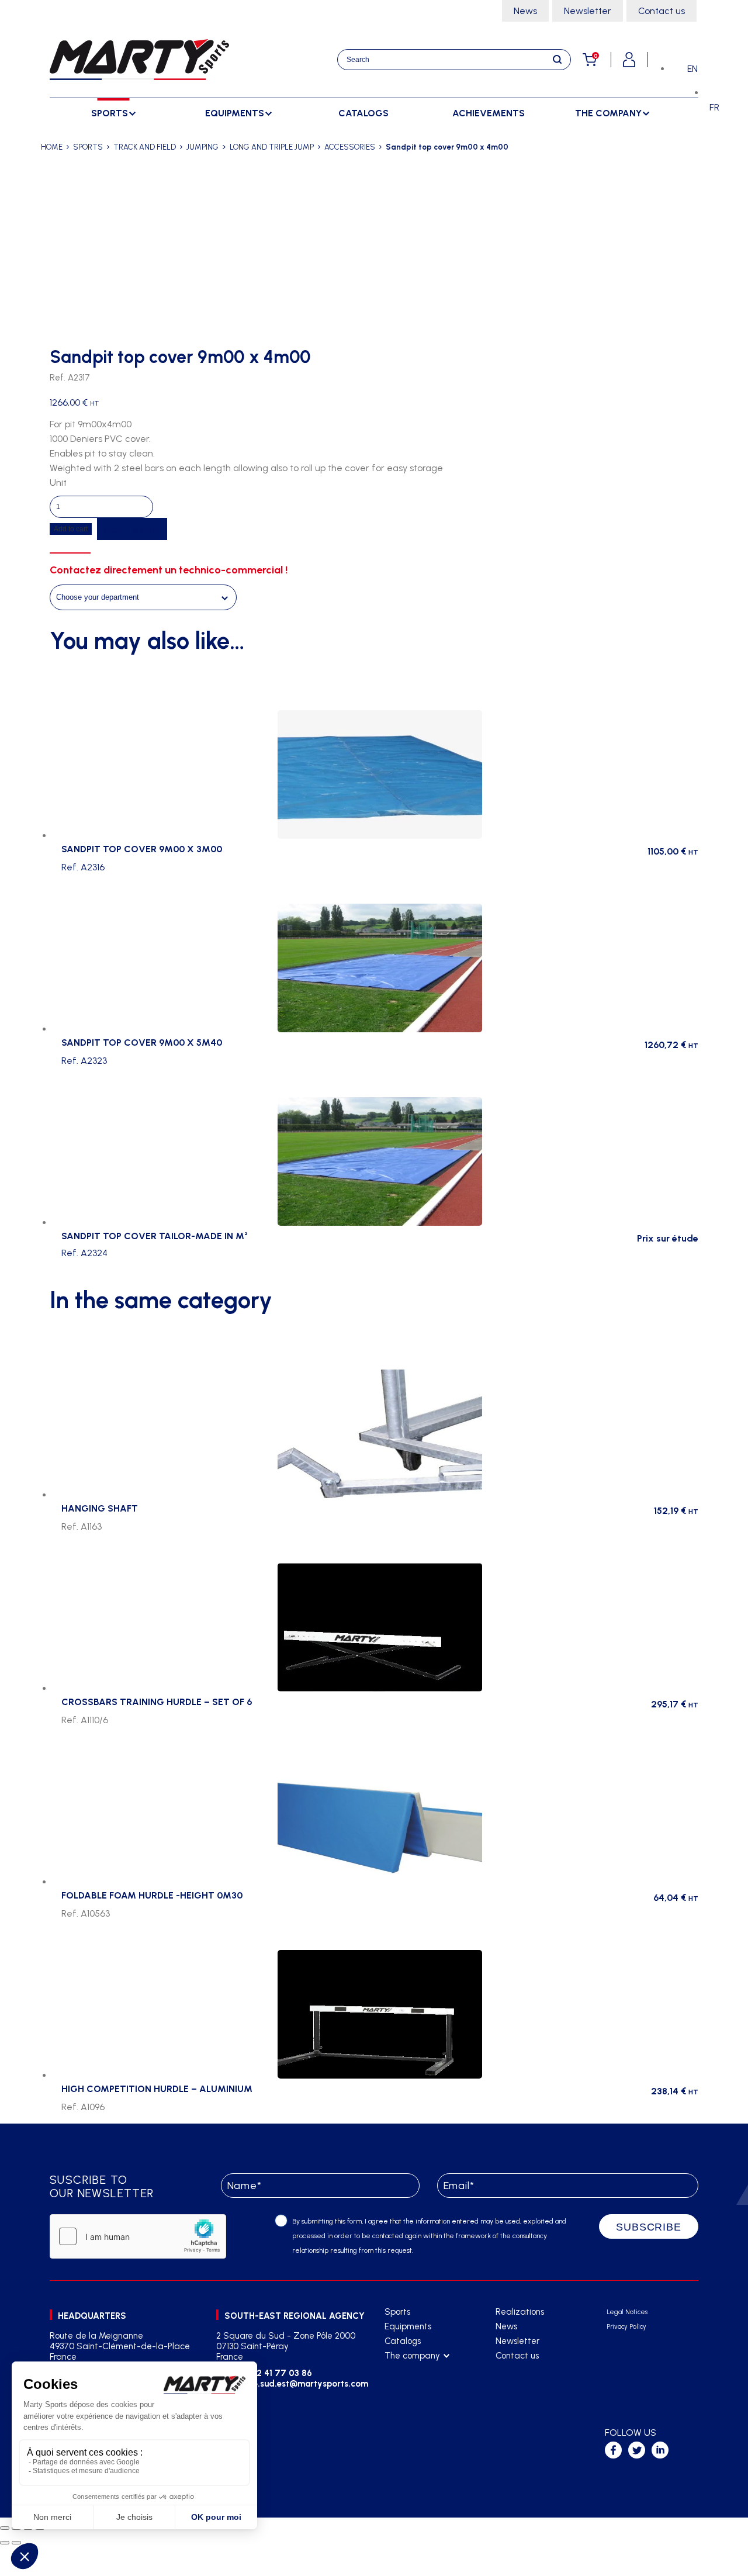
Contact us (662, 11)
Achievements (489, 113)
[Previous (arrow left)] (5, 2543)
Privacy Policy (626, 2327)
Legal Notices (627, 2312)
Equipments (408, 2326)
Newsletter (588, 11)
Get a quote (132, 529)
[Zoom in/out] (5, 2528)
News (525, 11)
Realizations (520, 2312)
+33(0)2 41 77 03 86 (270, 2373)
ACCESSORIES (350, 147)
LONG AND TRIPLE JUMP (272, 147)
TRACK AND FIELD (145, 147)
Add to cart (71, 529)
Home (52, 147)
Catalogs (363, 113)
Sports (397, 2312)
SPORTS (88, 147)
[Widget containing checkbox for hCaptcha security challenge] (138, 2236)
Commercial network (425, 2385)
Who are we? (411, 2371)
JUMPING (202, 147)
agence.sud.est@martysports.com (297, 2384)
